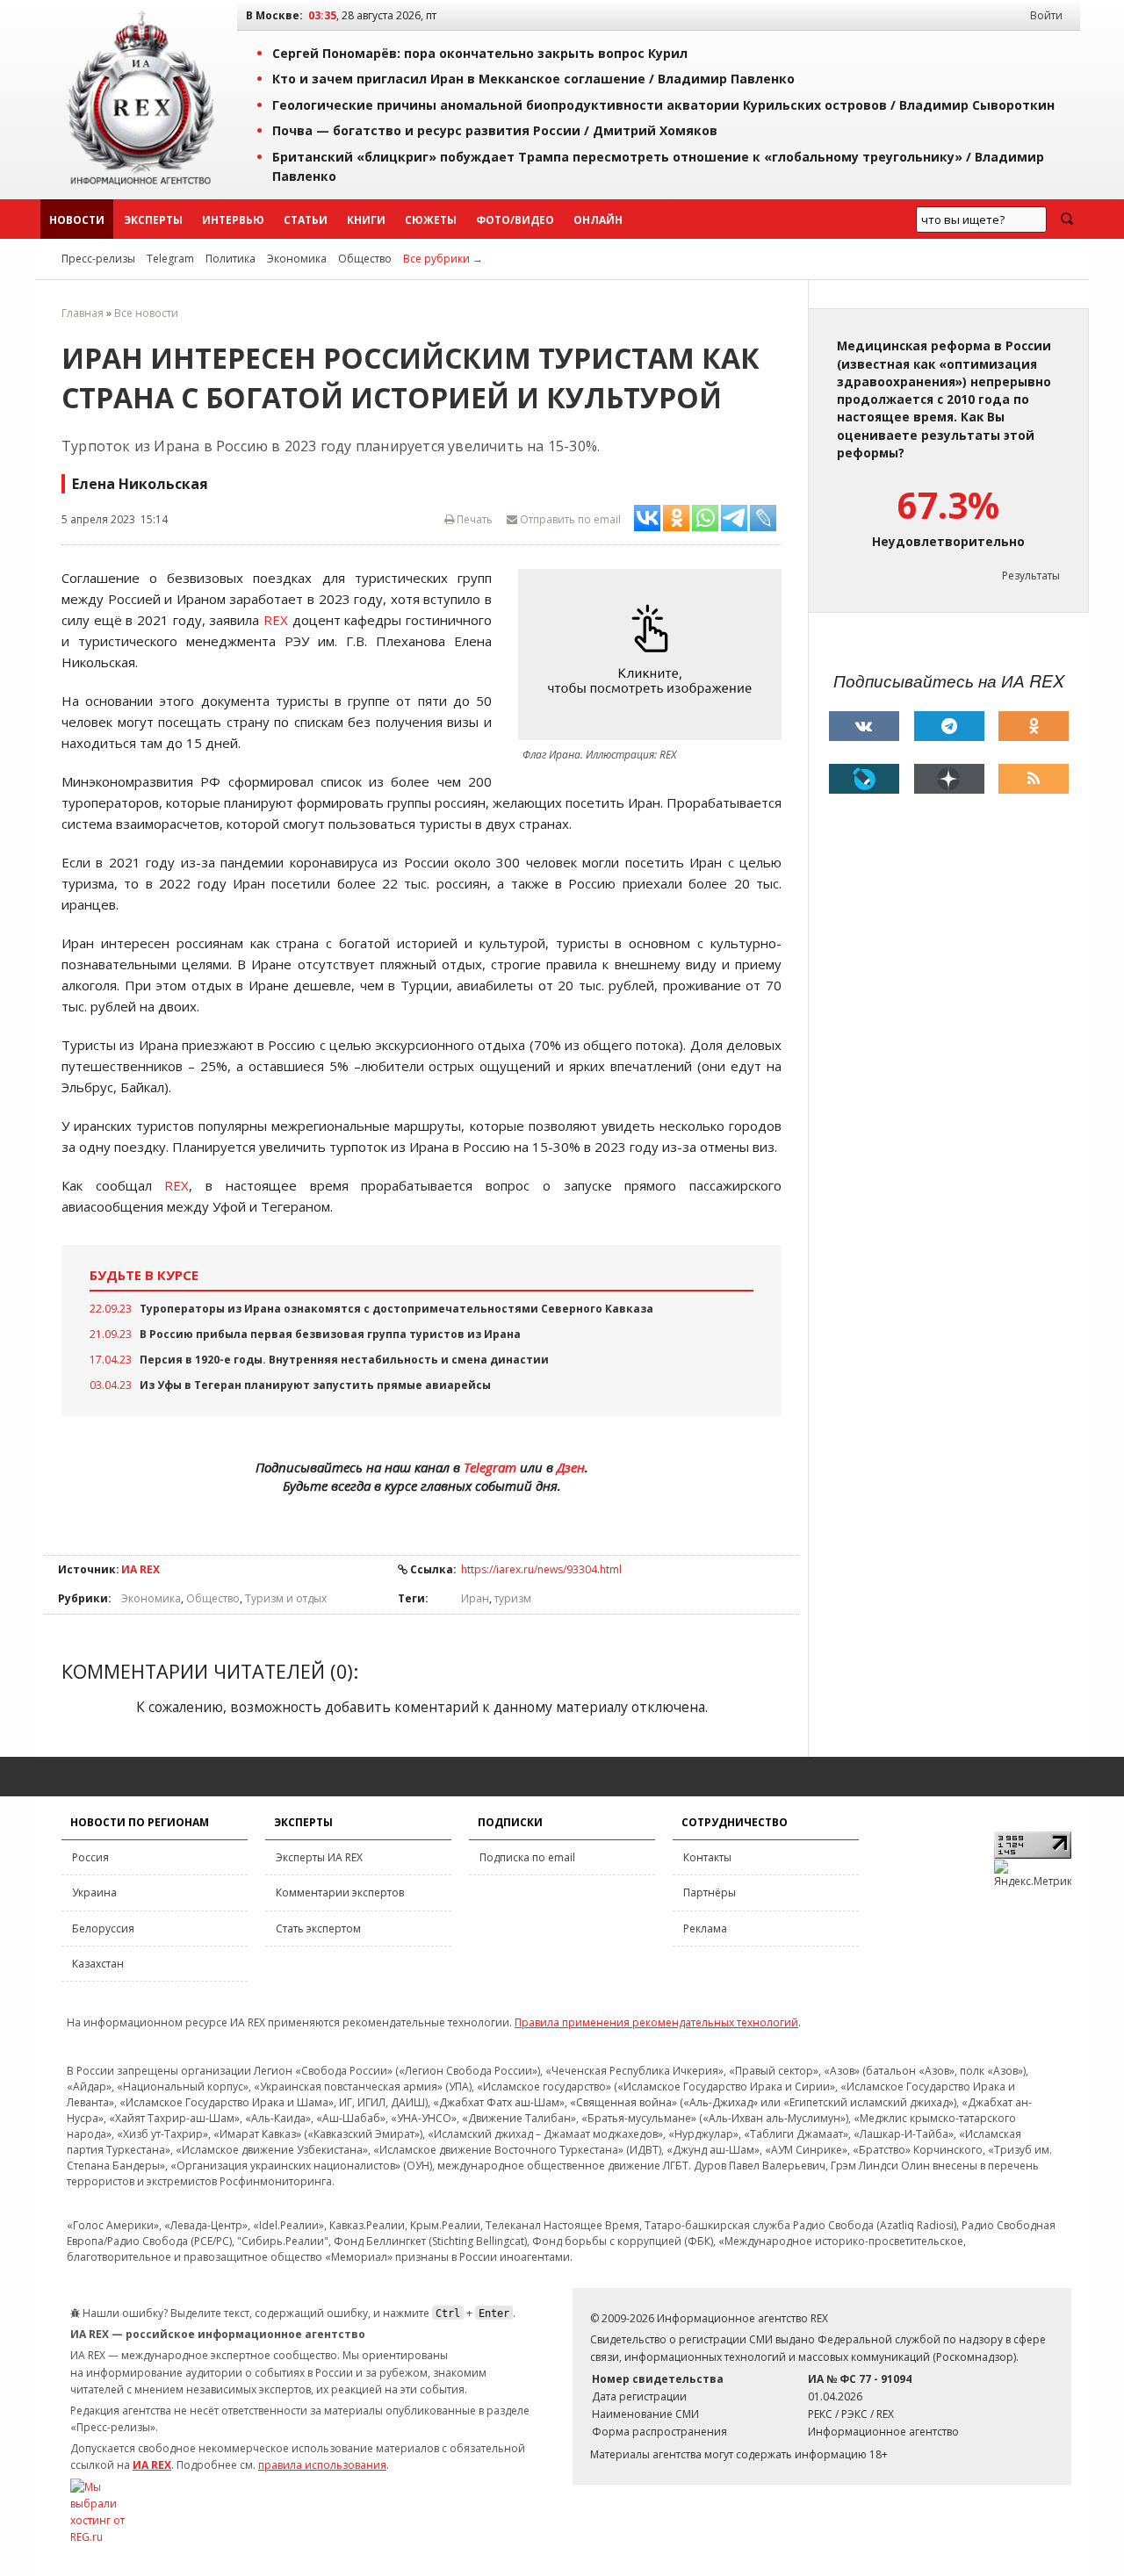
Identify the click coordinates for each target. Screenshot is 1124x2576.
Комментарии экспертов (340, 1892)
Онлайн (598, 220)
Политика (231, 259)
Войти (1046, 15)
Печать (473, 519)
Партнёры (710, 1892)
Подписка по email (527, 1857)
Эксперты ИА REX (319, 1857)
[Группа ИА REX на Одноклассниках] (1034, 726)
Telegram (170, 259)
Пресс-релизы (98, 259)
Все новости (146, 313)
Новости (77, 220)
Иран (475, 1598)
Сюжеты (431, 220)
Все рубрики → (443, 259)
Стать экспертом (318, 1928)
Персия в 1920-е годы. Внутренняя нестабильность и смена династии (344, 1360)
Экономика (297, 259)
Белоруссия (103, 1928)
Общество (365, 259)
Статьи (306, 220)
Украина (94, 1892)
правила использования (322, 2465)
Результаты (1031, 576)
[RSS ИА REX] (1034, 779)
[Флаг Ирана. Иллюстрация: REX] (654, 655)
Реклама (705, 1928)
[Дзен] (949, 779)
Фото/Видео (515, 220)
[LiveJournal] (864, 779)
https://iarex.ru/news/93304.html (541, 1569)
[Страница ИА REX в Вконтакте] (864, 726)
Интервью (233, 220)
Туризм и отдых (286, 1598)
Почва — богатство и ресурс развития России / (495, 130)
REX (276, 620)
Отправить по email (569, 519)
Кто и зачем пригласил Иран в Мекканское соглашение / (533, 79)
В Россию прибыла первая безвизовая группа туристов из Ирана (330, 1334)
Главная (83, 313)
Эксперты (153, 220)
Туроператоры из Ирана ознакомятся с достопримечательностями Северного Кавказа (396, 1309)
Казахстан (98, 1964)
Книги (366, 220)
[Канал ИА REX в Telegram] (949, 726)
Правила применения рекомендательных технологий (656, 2022)
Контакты (707, 1857)
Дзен (571, 1467)
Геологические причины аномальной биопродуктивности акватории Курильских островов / (663, 105)
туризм (513, 1598)
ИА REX (140, 1569)
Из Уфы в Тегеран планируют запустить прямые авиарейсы (315, 1385)
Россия (90, 1857)
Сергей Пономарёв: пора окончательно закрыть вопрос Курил (480, 53)
